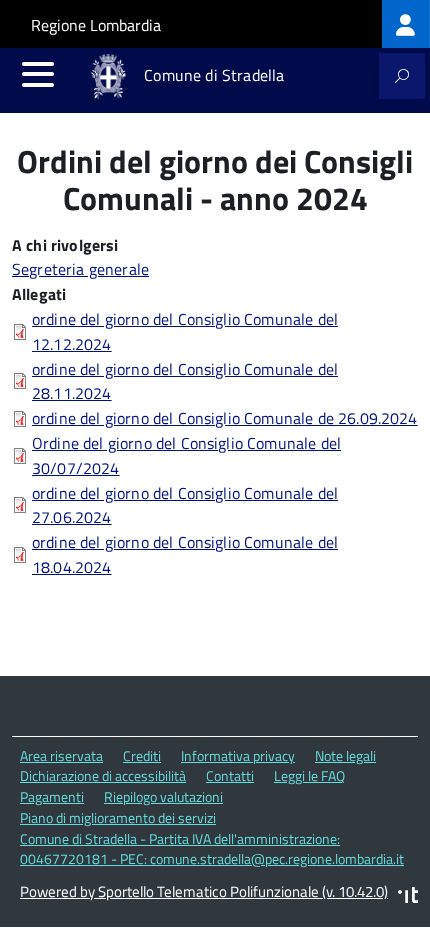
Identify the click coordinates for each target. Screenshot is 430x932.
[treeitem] (406, 24)
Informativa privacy (238, 755)
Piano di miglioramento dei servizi (118, 817)
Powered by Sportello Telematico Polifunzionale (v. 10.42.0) (204, 891)
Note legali (345, 755)
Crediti (142, 755)
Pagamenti (52, 796)
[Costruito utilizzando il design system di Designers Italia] (408, 897)
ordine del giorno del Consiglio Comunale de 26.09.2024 (225, 418)
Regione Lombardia (96, 25)
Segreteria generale (80, 269)
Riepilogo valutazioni (163, 796)
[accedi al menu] (38, 74)
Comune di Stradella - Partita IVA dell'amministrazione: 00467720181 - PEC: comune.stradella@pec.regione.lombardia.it (212, 849)
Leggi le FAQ (309, 775)
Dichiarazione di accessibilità (103, 775)
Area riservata (61, 755)
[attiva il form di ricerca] (402, 76)
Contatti (230, 775)
